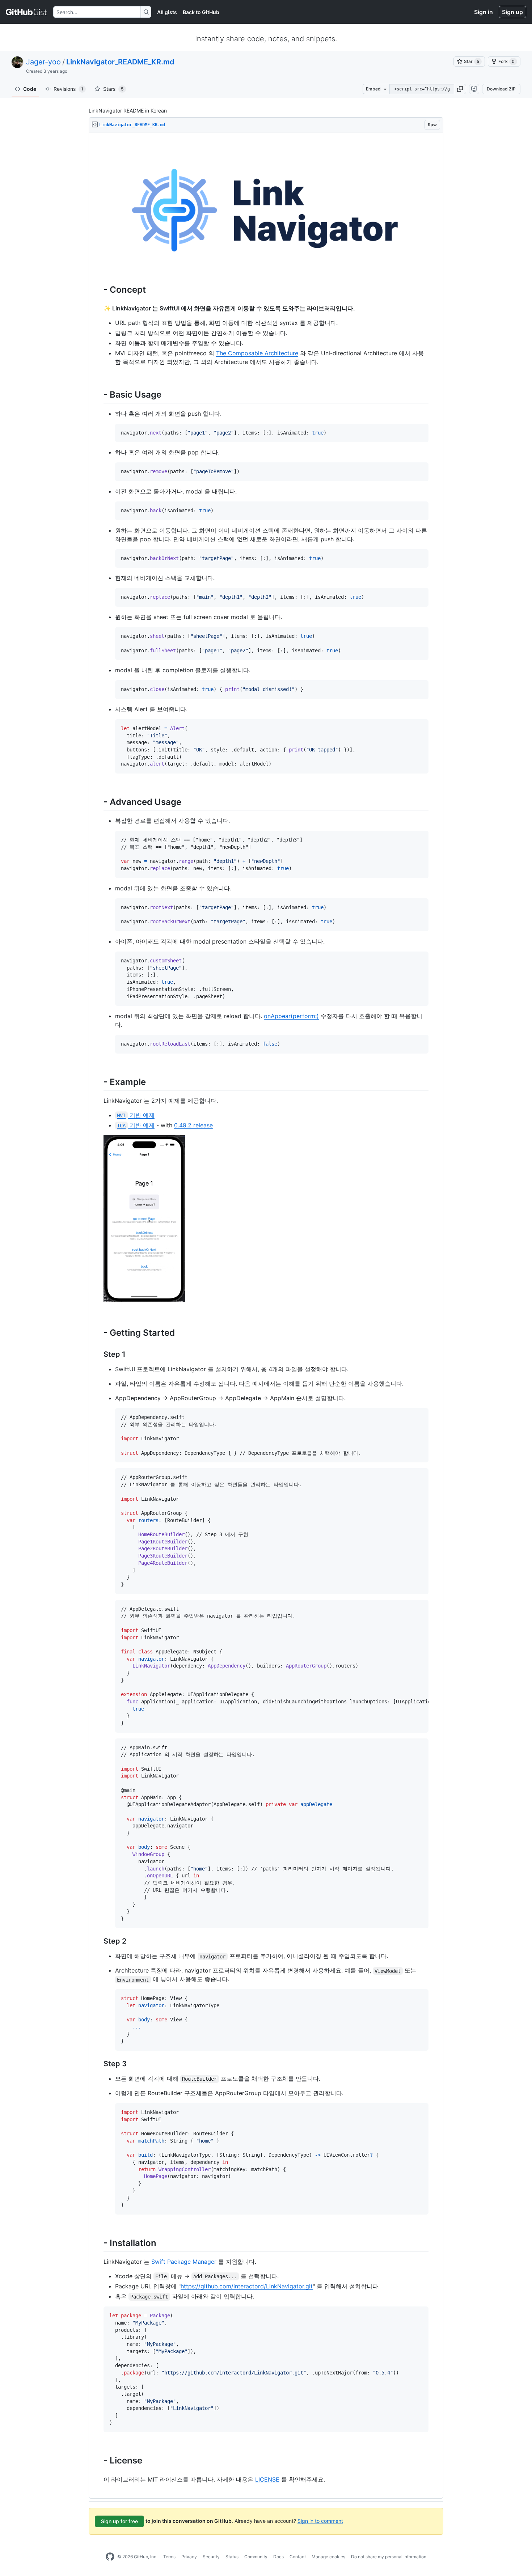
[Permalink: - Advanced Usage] (98, 802)
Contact (298, 2557)
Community (256, 2557)
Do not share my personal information (389, 2557)
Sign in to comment (320, 2520)
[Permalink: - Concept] (98, 290)
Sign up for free (119, 2521)
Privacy (189, 2557)
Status (232, 2557)
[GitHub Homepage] (110, 2557)
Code (30, 89)
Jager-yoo (43, 62)
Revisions (68, 89)
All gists (167, 12)
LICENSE (267, 2479)
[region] (266, 1315)
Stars (113, 89)
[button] (460, 89)
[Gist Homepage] (27, 12)
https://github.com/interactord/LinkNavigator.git (247, 2286)
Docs (278, 2557)
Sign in (484, 12)
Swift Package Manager (184, 2262)
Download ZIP (501, 89)
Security (211, 2557)
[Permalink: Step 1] (98, 1355)
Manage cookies (328, 2557)
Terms (169, 2557)
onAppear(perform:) (291, 1016)
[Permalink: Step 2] (98, 1941)
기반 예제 (136, 1115)
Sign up (512, 12)
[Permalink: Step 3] (98, 2064)
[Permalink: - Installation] (98, 2243)
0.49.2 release (193, 1125)
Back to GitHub (201, 12)
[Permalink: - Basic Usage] (98, 395)
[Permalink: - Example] (98, 1082)
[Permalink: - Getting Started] (98, 1333)
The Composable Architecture (257, 353)
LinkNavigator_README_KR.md (120, 62)
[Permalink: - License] (98, 2461)
